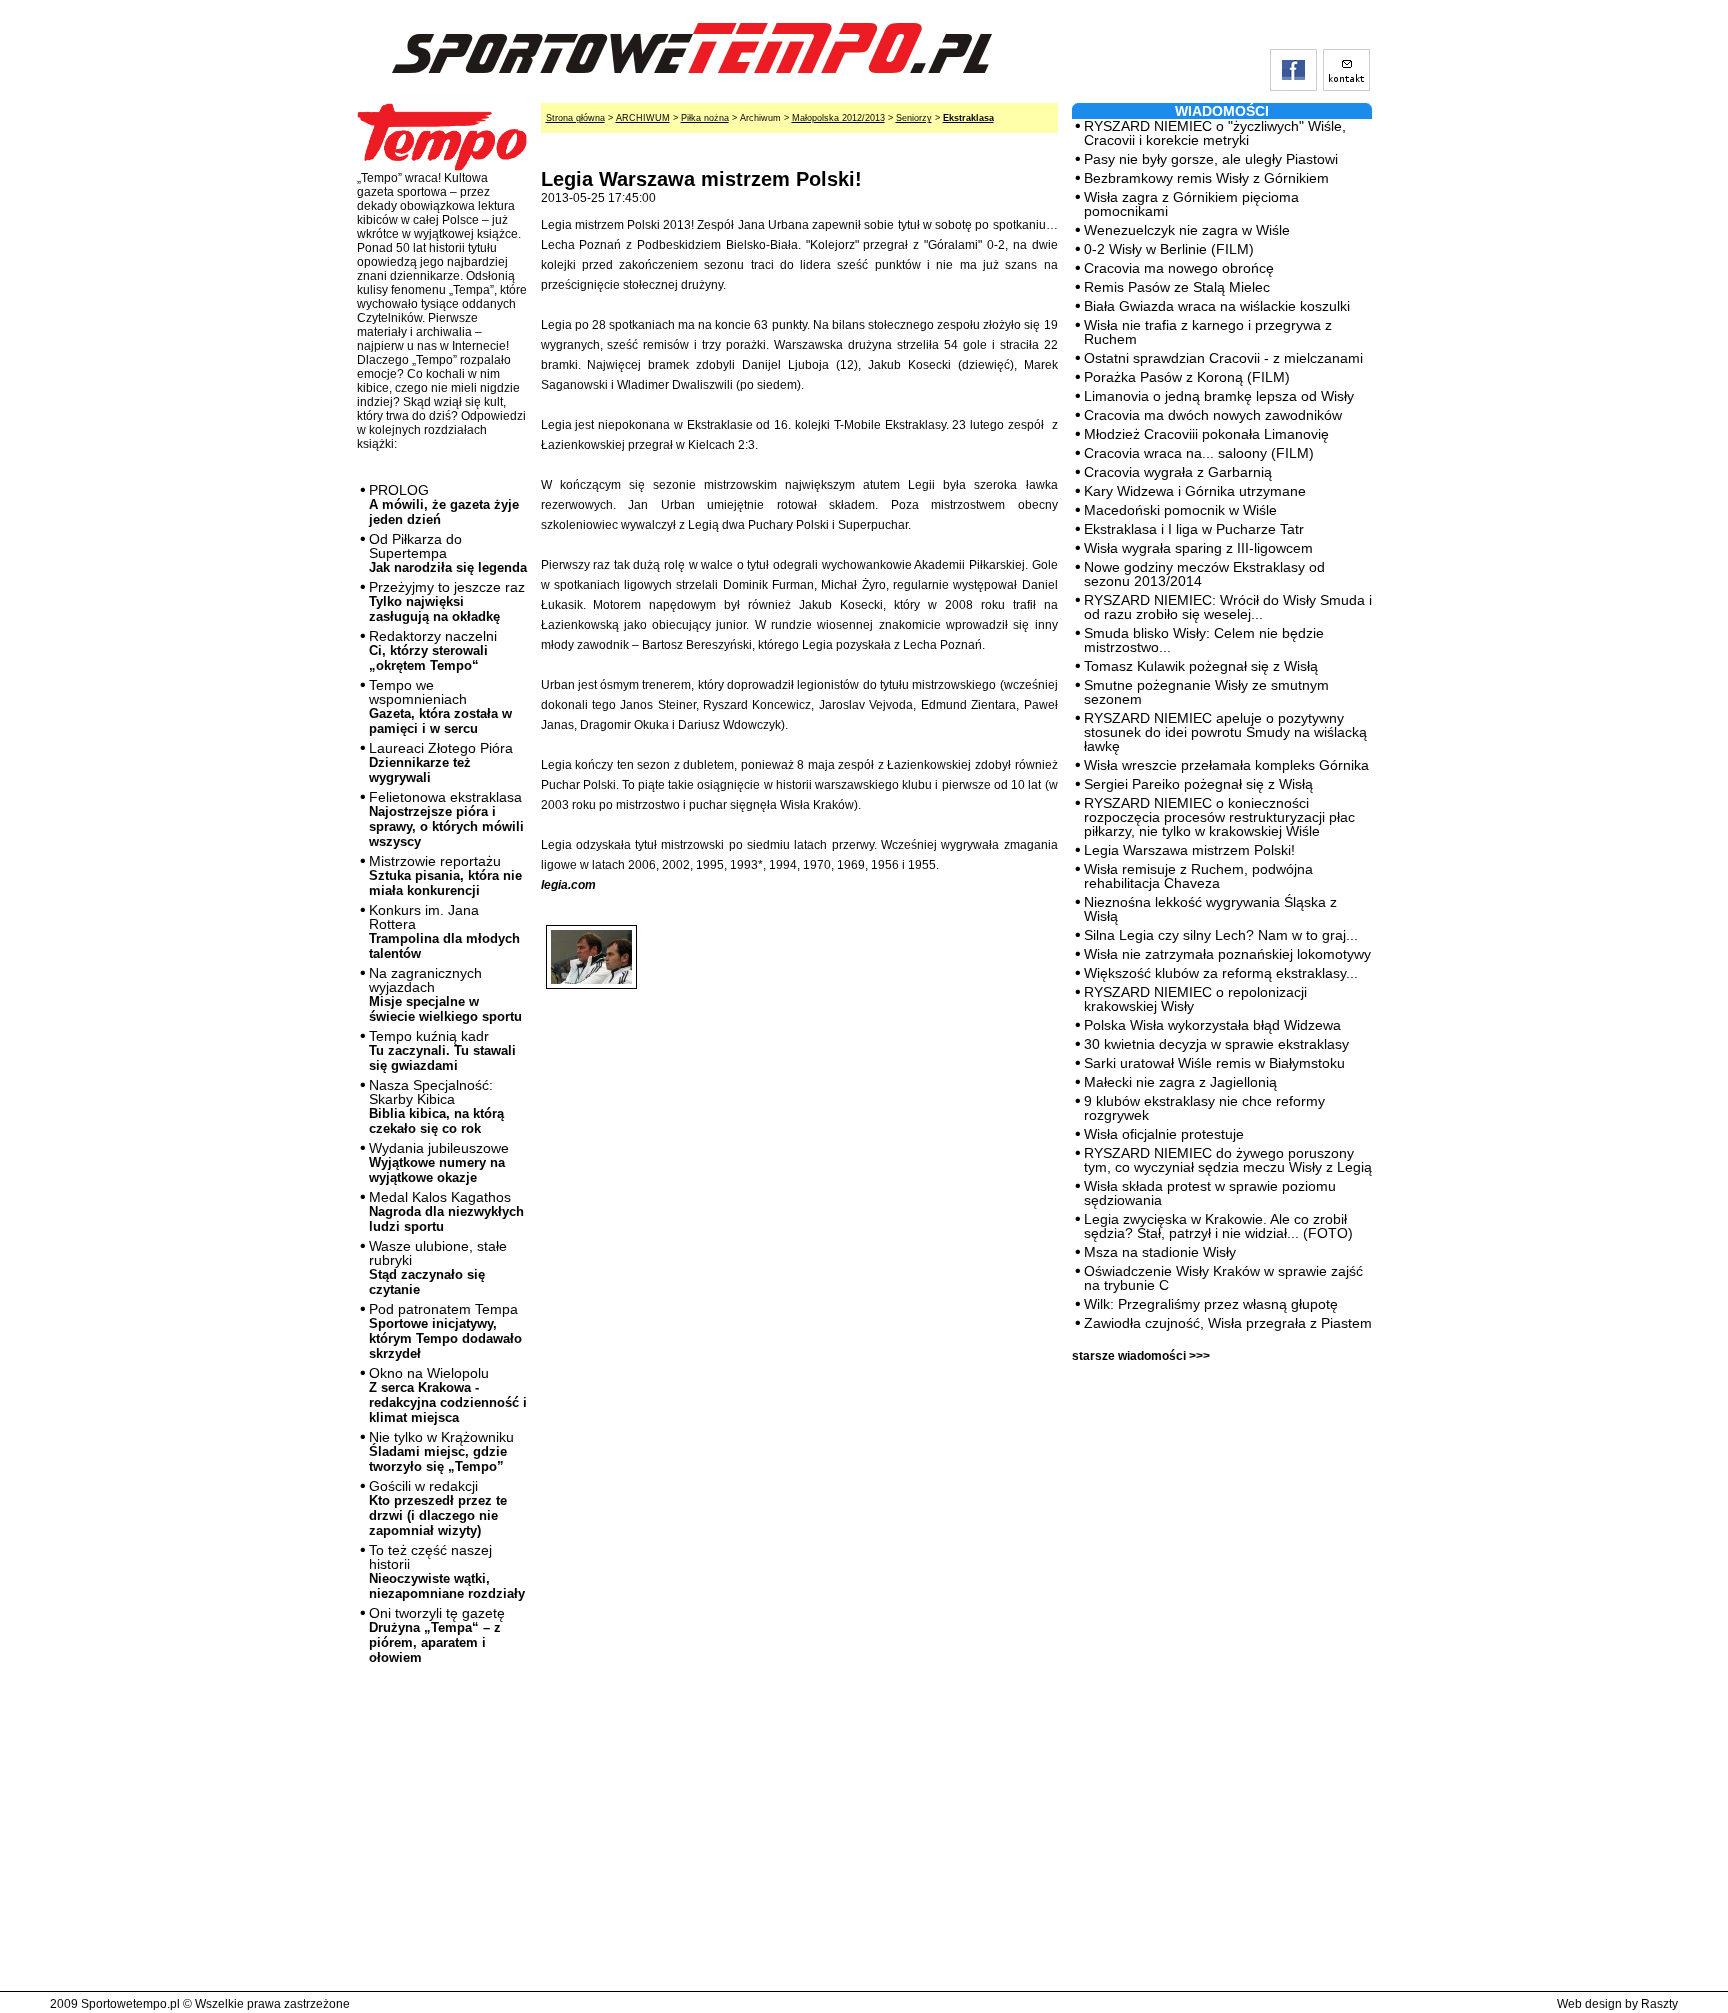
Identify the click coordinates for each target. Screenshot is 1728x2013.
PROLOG (444, 504)
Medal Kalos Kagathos (446, 1211)
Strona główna (575, 118)
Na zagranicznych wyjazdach (445, 994)
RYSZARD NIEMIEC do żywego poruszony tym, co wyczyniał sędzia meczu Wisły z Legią (1228, 1160)
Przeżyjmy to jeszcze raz (447, 601)
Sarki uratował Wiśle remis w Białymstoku (1214, 1063)
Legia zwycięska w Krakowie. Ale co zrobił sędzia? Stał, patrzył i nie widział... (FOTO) (1218, 1226)
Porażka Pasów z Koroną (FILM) (1187, 377)
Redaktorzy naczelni (433, 650)
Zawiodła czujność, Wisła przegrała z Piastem (1228, 1323)
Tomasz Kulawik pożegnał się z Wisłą (1201, 666)
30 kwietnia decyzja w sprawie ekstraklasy (1216, 1044)
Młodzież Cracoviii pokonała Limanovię (1206, 434)
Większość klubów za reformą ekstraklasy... (1221, 973)
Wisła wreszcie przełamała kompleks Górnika (1226, 765)
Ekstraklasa (968, 118)
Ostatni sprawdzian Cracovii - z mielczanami (1223, 358)
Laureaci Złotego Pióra (441, 762)
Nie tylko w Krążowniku (441, 1451)
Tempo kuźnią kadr (442, 1050)
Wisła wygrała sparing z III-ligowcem (1198, 548)
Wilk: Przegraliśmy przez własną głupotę (1211, 1304)
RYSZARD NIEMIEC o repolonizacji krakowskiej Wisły (1195, 999)
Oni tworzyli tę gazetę (437, 1635)
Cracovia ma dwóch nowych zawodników (1213, 415)
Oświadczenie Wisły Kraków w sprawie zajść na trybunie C (1223, 1278)
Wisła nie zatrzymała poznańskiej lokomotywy (1227, 954)
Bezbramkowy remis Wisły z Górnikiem (1206, 178)
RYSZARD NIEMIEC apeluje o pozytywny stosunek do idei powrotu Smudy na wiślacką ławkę (1225, 732)
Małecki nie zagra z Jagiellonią (1180, 1082)
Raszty (1659, 2004)
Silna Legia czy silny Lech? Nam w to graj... (1221, 935)
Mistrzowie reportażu (445, 875)
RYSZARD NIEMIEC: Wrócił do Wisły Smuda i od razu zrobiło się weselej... (1228, 607)
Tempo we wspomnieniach (440, 706)
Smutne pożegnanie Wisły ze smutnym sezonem (1206, 692)
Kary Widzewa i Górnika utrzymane (1195, 491)
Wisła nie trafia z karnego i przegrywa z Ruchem (1208, 332)
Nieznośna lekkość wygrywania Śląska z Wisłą (1210, 909)
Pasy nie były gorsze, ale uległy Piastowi (1211, 159)
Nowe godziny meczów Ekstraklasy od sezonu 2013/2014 (1204, 574)
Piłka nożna (705, 118)
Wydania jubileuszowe (439, 1162)
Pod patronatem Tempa (445, 1331)
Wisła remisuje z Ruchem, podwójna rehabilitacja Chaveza (1198, 876)
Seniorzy (914, 118)
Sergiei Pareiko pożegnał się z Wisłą (1198, 784)
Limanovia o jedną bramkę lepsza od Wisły (1219, 396)
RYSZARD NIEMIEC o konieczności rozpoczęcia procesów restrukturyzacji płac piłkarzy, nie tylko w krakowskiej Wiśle (1219, 817)
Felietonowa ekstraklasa (446, 819)
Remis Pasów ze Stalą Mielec (1177, 287)
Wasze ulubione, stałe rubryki (438, 1267)
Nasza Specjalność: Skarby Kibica (436, 1106)
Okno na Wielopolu (448, 1395)
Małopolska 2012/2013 (838, 118)
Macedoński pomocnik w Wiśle (1180, 510)
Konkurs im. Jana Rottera (444, 931)
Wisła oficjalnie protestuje (1164, 1134)
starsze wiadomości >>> (1141, 1356)
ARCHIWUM (643, 118)
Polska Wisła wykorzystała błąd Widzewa (1212, 1025)
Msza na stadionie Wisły (1160, 1252)
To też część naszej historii (447, 1571)
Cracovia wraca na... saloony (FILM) (1199, 453)
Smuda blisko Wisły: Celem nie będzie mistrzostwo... (1204, 640)
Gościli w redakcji (438, 1508)
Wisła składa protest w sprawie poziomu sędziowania (1210, 1193)
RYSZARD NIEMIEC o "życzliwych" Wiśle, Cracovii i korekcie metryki (1215, 133)
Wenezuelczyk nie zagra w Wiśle (1187, 230)
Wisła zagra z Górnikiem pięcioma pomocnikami (1191, 204)
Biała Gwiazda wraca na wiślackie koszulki (1217, 306)
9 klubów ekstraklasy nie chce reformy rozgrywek (1204, 1108)
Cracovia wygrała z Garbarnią (1178, 472)
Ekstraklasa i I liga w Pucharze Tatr (1194, 529)
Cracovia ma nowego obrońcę (1179, 268)
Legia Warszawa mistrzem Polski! (1189, 850)
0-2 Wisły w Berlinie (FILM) (1169, 249)
